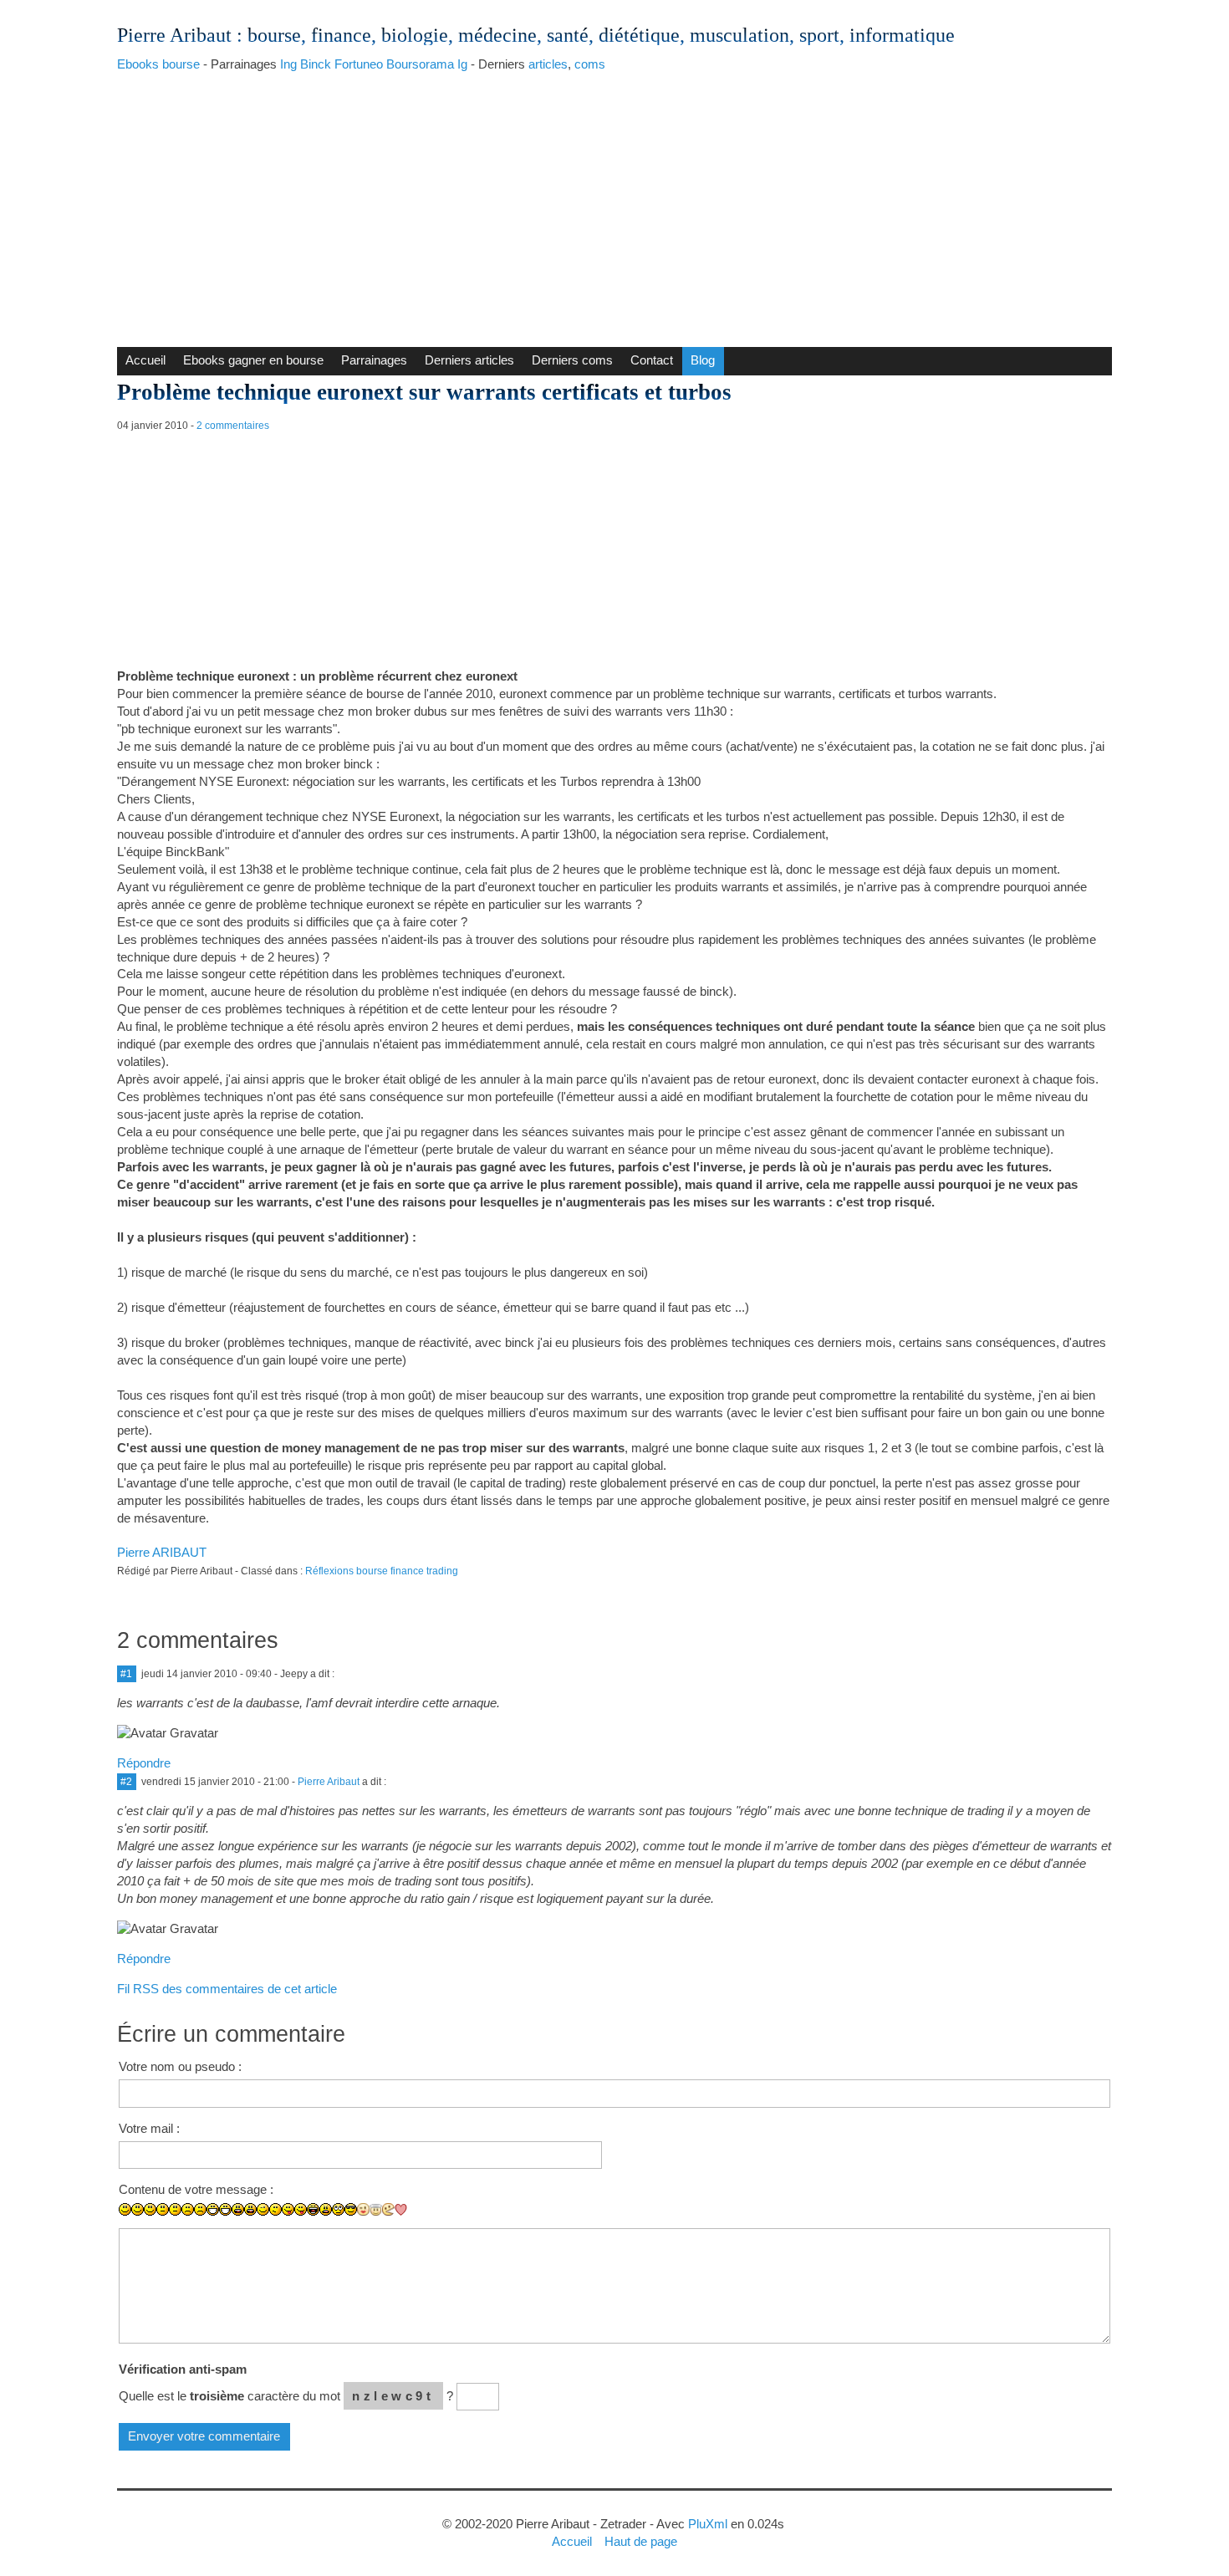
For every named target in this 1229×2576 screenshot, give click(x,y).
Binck (316, 64)
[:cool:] (351, 2209)
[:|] (163, 2209)
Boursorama (420, 64)
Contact (652, 360)
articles (548, 64)
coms (590, 64)
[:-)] (138, 2209)
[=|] (175, 2209)
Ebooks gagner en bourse (253, 360)
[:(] (188, 2209)
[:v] (388, 2209)
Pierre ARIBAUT (162, 1552)
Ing (288, 64)
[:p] (301, 2209)
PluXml (708, 2524)
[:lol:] (313, 2209)
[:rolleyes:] (338, 2209)
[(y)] (426, 2222)
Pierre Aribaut (174, 35)
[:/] (275, 2209)
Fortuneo (359, 64)
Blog (703, 360)
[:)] (125, 2209)
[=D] (225, 2209)
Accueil (145, 360)
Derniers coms (572, 360)
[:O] (250, 2209)
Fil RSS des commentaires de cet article (227, 1989)
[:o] (238, 2209)
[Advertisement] (614, 205)
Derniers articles (469, 360)
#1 (126, 1674)
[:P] (288, 2209)
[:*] (363, 2209)
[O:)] (376, 2210)
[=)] (150, 2209)
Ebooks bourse (158, 64)
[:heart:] (401, 2210)
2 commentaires (233, 426)
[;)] (263, 2209)
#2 (126, 1782)
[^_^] (413, 2222)
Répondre (144, 1763)
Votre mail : (149, 2128)
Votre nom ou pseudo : (180, 2066)
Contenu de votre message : (196, 2189)
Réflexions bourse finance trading (382, 1571)
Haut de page (641, 2541)
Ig (462, 64)
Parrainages (374, 360)
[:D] (213, 2209)
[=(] (200, 2209)
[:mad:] (326, 2209)
